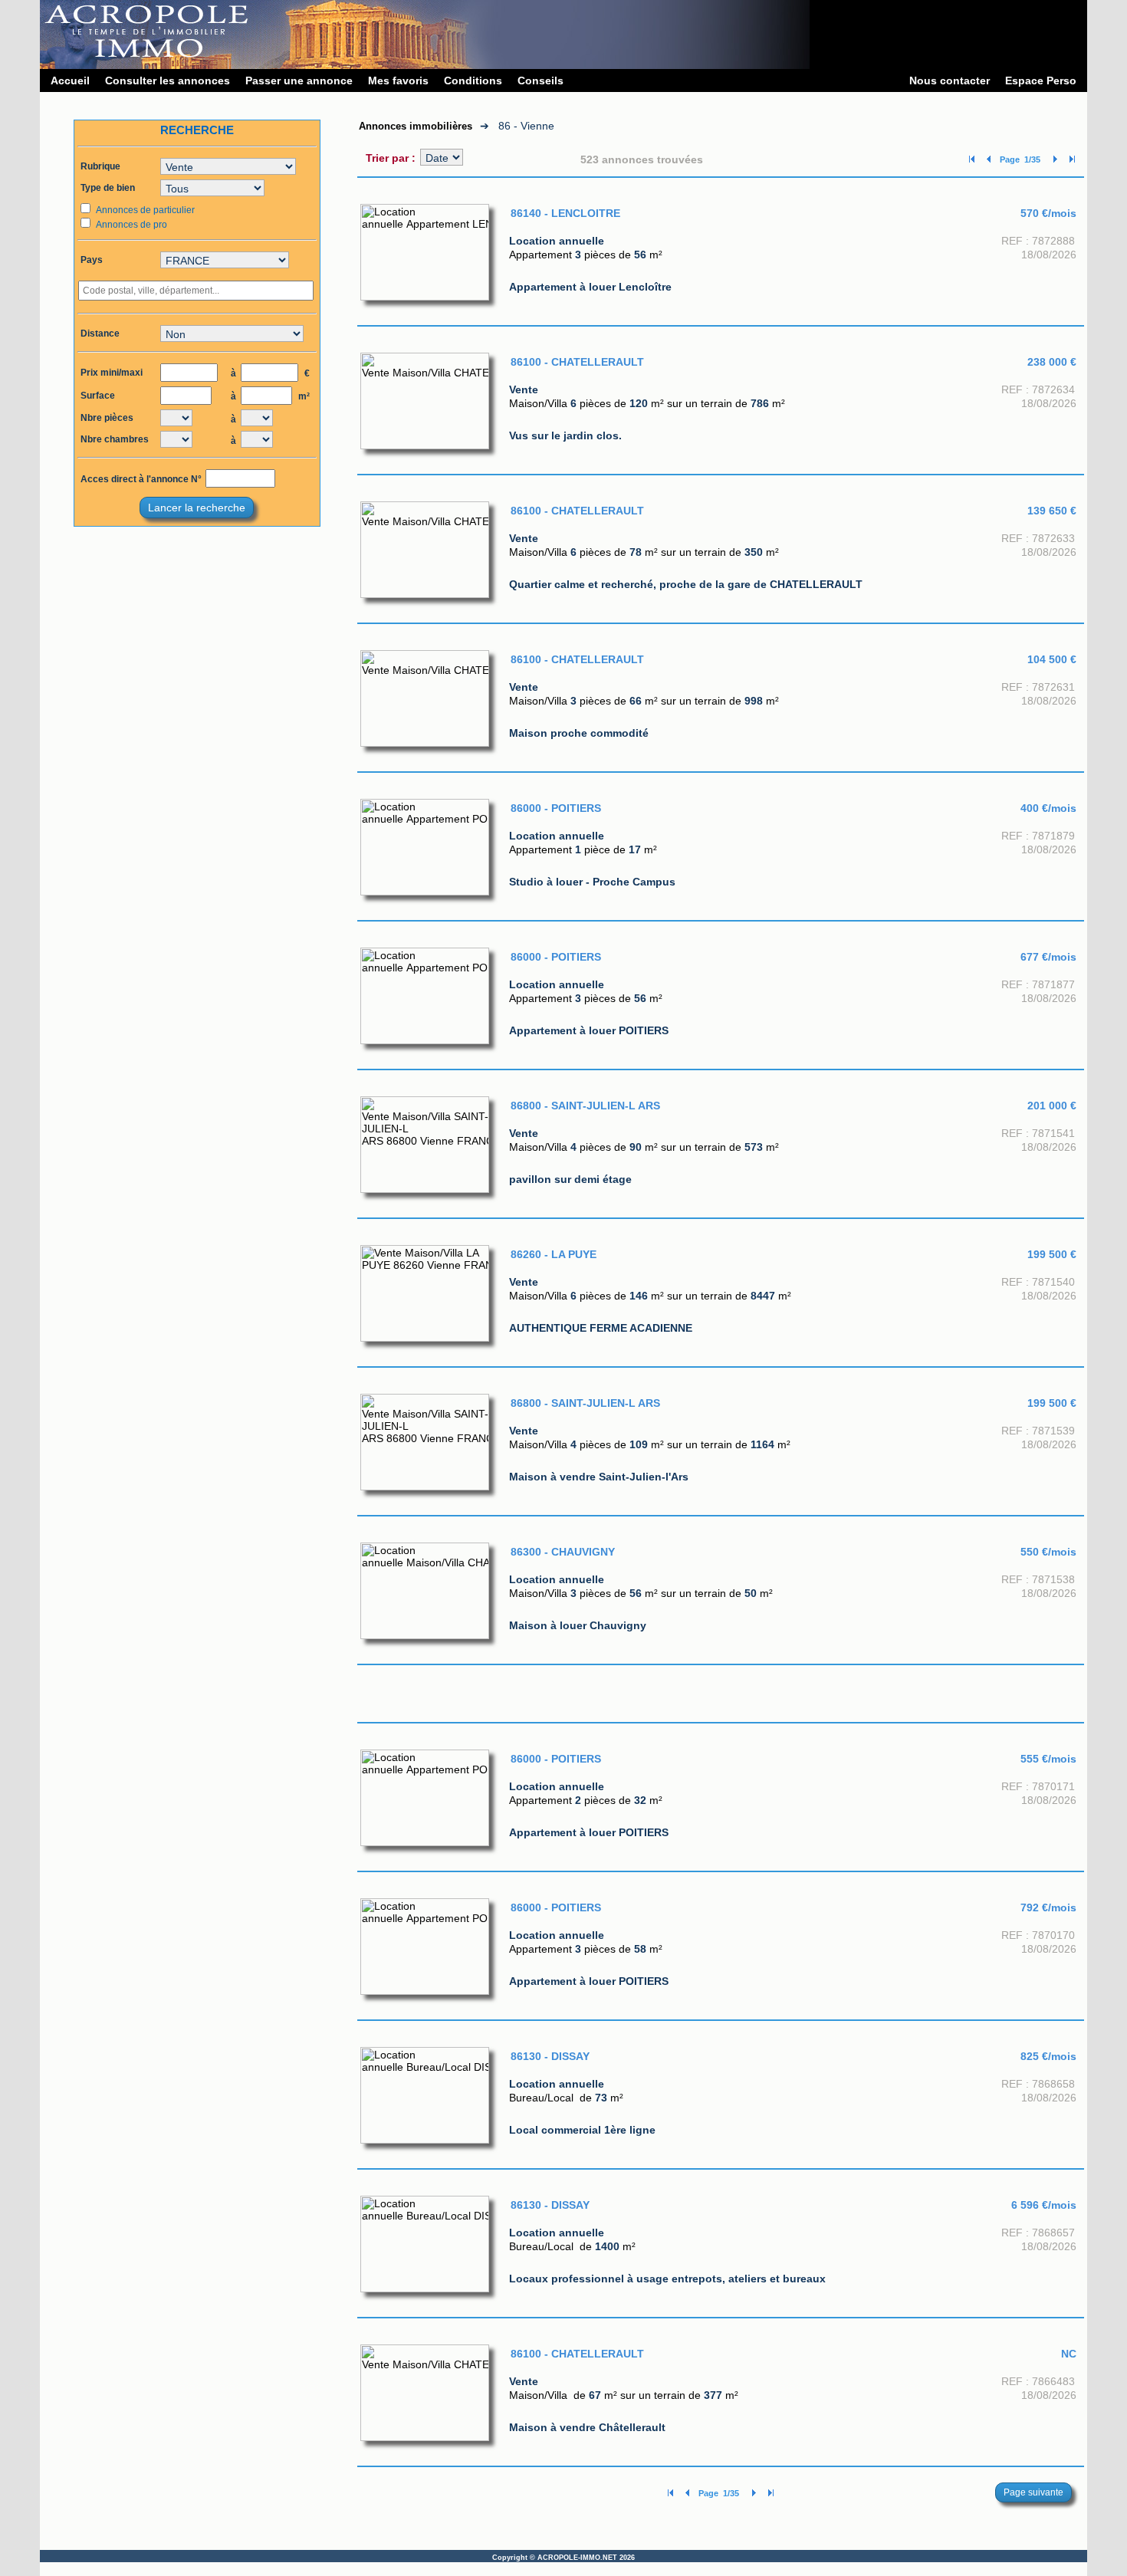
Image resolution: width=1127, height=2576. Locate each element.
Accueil (70, 80)
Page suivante (1033, 2492)
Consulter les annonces (168, 80)
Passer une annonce (299, 80)
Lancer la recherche (197, 508)
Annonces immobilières (416, 126)
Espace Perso (1041, 80)
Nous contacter (950, 80)
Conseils (540, 80)
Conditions (473, 80)
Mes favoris (398, 80)
